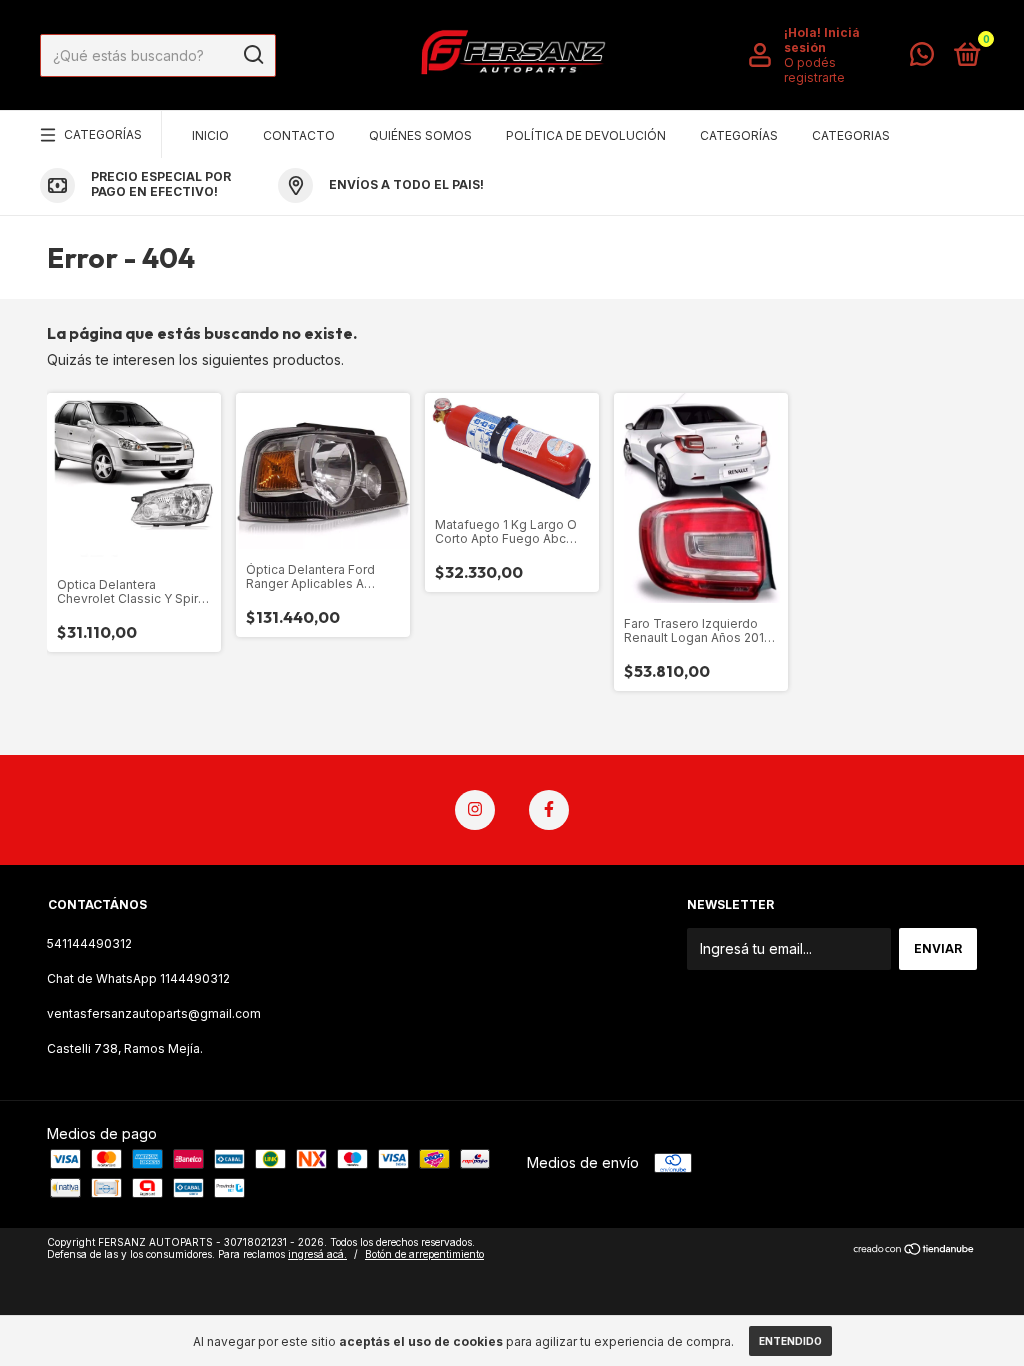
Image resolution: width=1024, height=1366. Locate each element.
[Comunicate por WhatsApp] (922, 58)
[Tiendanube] (914, 1250)
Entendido (790, 1341)
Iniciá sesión (822, 40)
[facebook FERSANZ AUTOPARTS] (549, 810)
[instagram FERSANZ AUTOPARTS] (475, 810)
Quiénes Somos (420, 135)
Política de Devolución (586, 135)
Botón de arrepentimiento (424, 1254)
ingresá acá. (317, 1254)
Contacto (299, 135)
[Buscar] (252, 55)
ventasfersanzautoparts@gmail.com (154, 1013)
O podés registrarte (814, 70)
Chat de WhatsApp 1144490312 (138, 978)
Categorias (851, 135)
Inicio (210, 135)
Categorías (103, 134)
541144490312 (89, 943)
